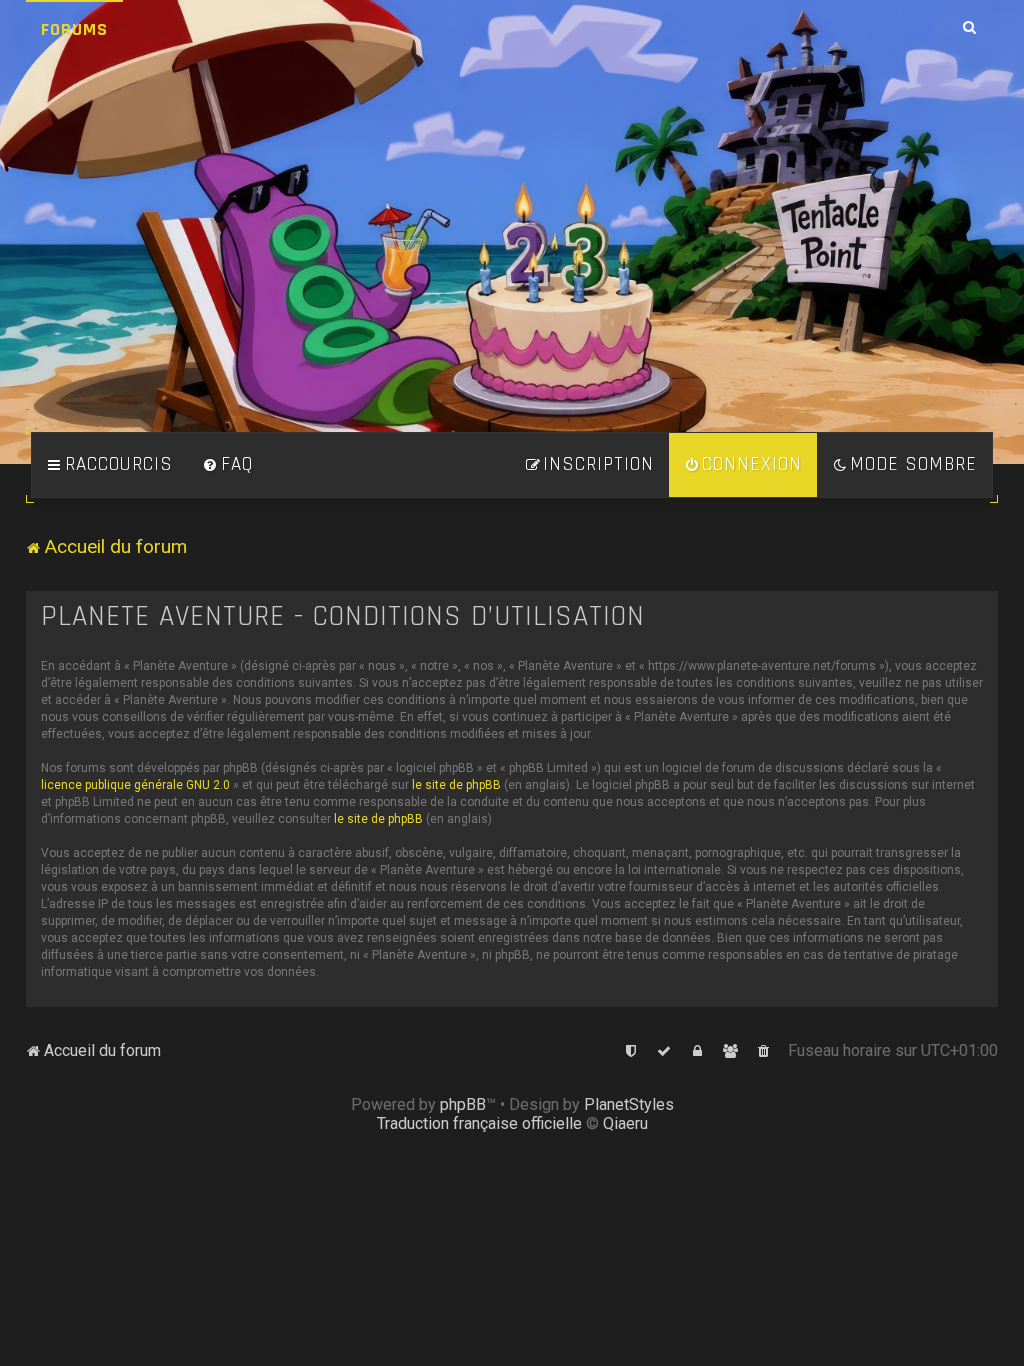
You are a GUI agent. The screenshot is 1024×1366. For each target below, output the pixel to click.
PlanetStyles (629, 1104)
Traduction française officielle (479, 1123)
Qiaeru (625, 1123)
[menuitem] (228, 465)
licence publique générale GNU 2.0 (135, 785)
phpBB (463, 1104)
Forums (74, 29)
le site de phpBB (456, 785)
